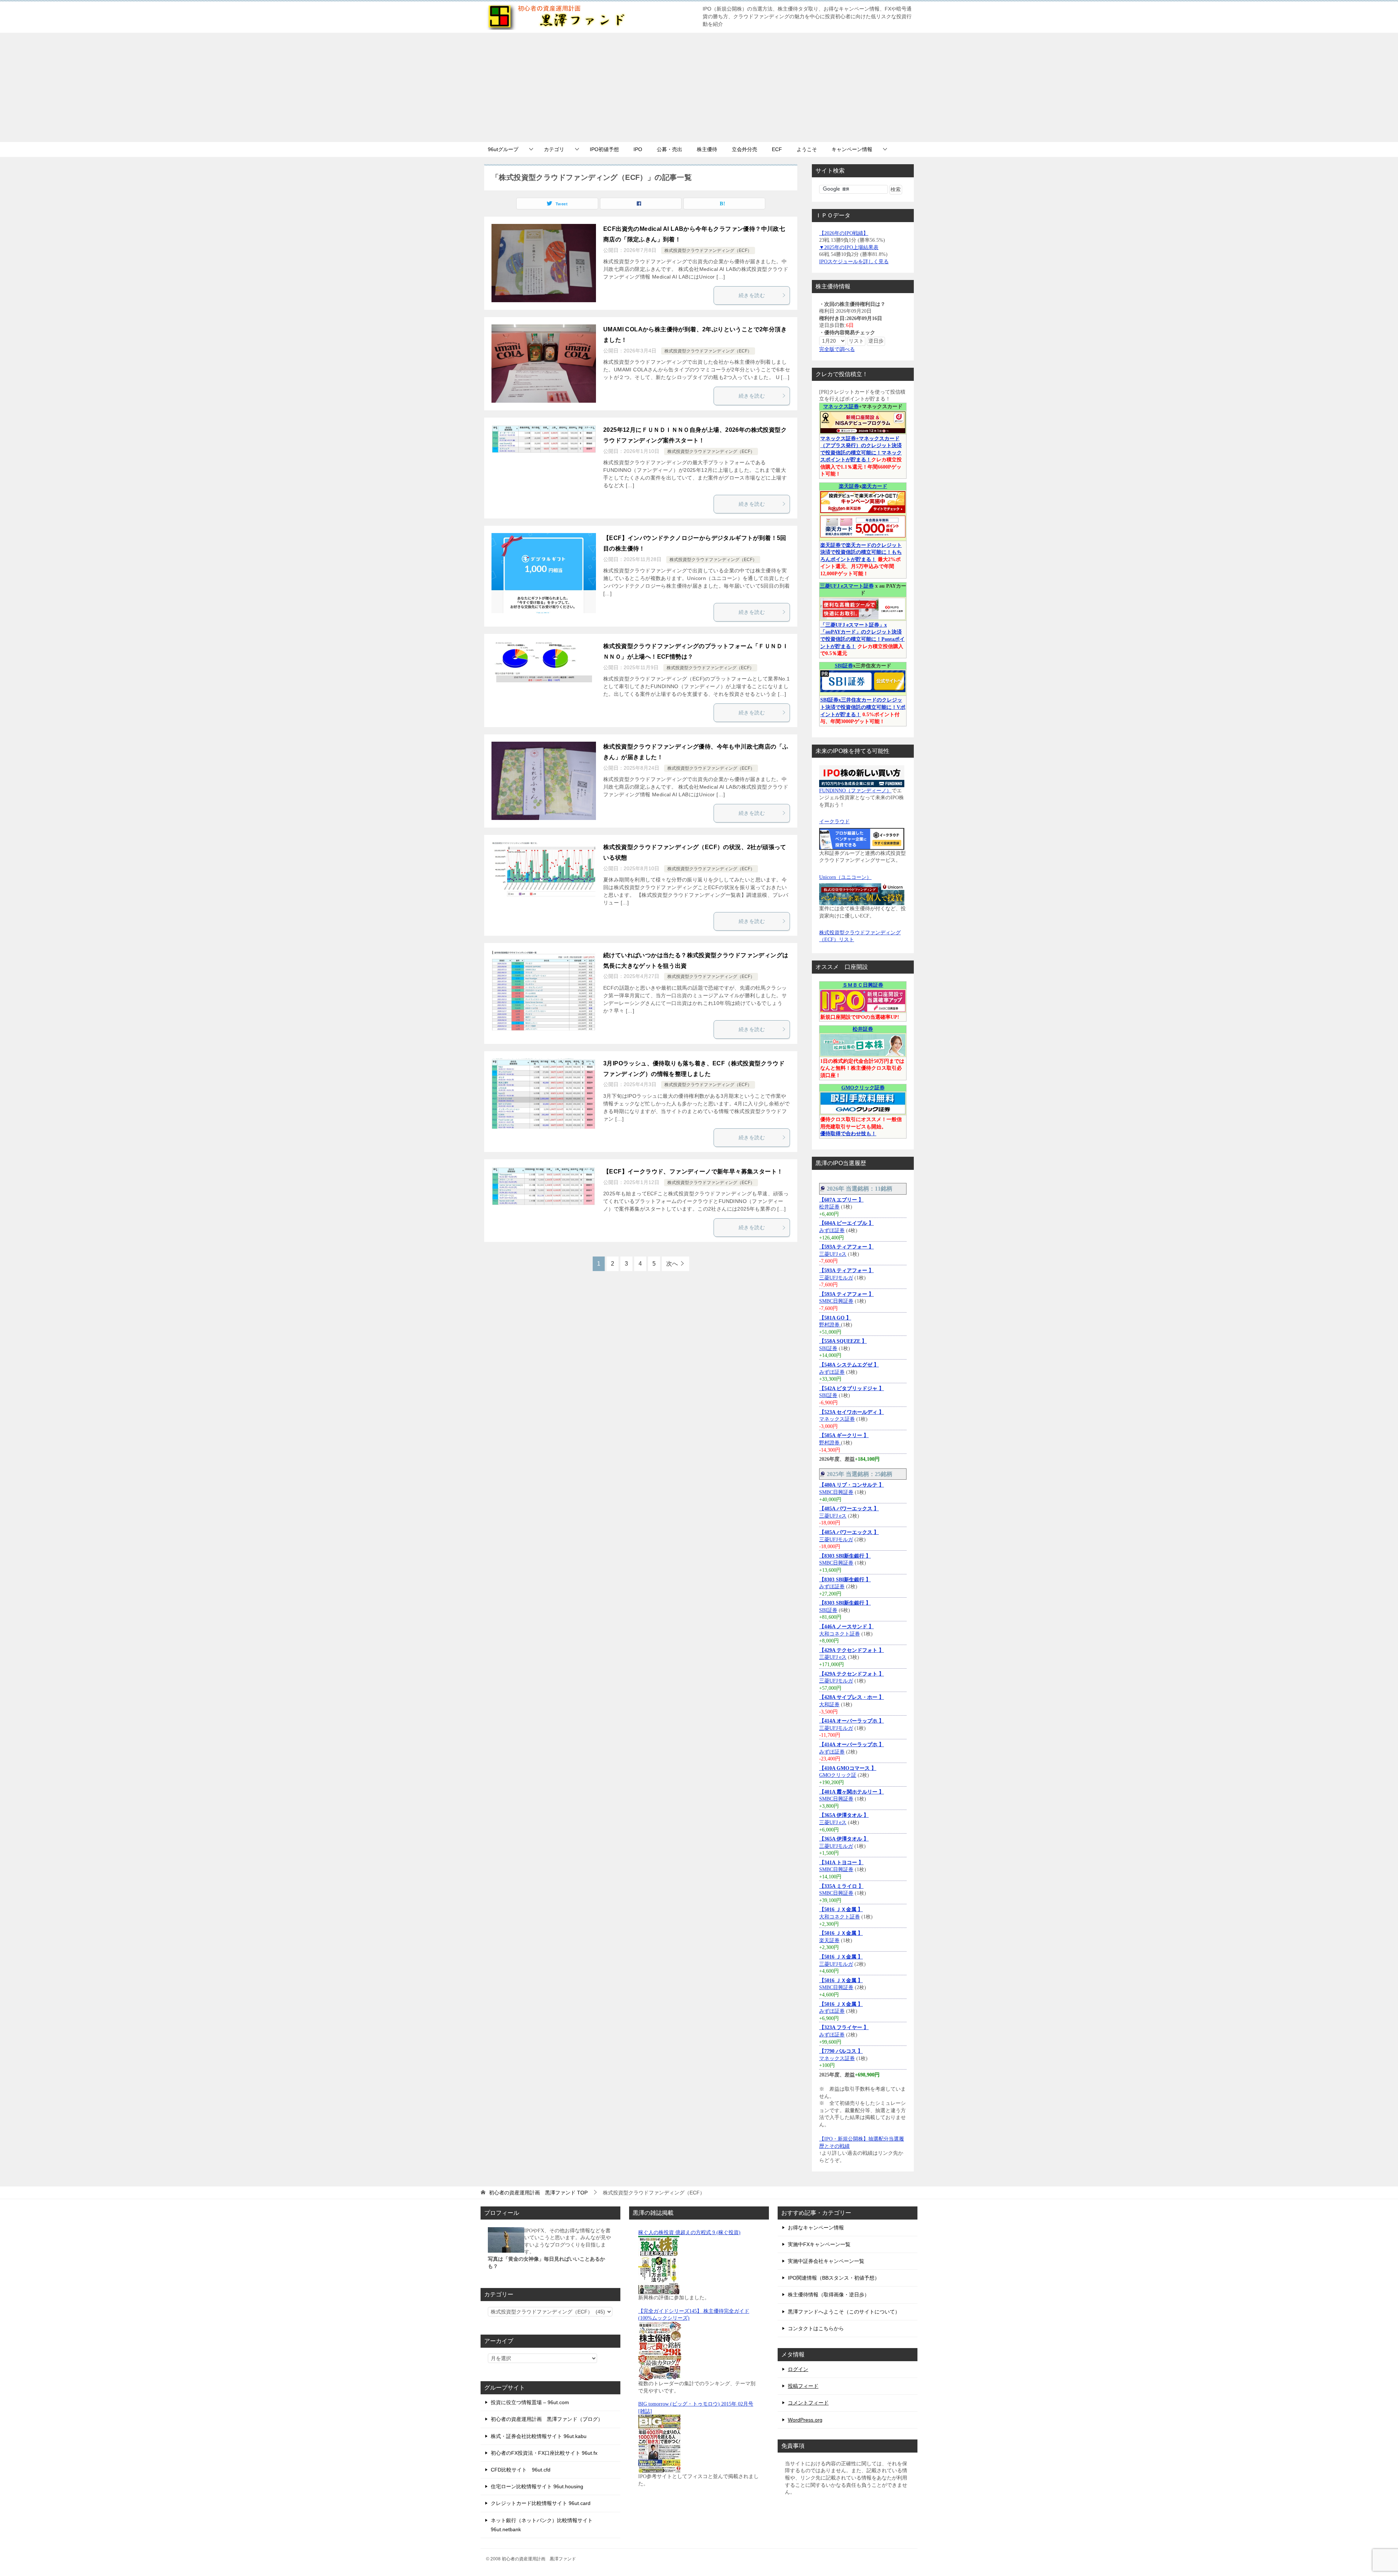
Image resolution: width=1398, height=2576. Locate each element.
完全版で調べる (837, 349)
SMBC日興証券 (836, 1301)
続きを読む (752, 295)
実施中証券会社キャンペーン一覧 (826, 2261)
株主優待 (707, 149)
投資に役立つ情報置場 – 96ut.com (530, 2402)
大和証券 (829, 1705)
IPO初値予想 (604, 149)
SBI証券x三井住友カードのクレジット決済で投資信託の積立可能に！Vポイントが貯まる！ (863, 707)
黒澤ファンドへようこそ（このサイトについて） (844, 2312)
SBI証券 (844, 666)
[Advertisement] (699, 87)
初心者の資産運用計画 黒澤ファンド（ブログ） (547, 2419)
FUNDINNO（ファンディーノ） (855, 791)
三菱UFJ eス (833, 1254)
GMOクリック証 (838, 1775)
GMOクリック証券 (863, 1088)
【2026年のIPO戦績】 (844, 233)
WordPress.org (805, 2420)
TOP (538, 2193)
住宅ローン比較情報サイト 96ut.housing (537, 2486)
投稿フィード (803, 2386)
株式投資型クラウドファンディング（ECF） (708, 251)
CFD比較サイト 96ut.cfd (521, 2470)
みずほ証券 (832, 1230)
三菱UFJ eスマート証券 (847, 586)
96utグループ (503, 149)
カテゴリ (554, 149)
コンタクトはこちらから (816, 2328)
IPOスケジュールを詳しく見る (854, 262)
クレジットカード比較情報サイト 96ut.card (541, 2503)
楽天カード (874, 486)
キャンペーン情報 (852, 149)
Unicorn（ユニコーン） (845, 877)
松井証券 (863, 1029)
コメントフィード (808, 2403)
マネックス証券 (841, 407)
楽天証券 (849, 486)
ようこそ (807, 149)
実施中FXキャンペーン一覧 (819, 2244)
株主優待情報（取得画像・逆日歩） (829, 2295)
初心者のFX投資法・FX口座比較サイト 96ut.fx (544, 2453)
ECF (777, 149)
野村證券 (830, 1325)
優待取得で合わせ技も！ (848, 1134)
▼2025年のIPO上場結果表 (849, 247)
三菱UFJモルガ (836, 1278)
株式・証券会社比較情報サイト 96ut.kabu (539, 2436)
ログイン (798, 2369)
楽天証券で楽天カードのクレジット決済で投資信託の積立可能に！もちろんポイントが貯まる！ (861, 552)
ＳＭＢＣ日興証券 (863, 985)
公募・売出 (670, 149)
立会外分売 (745, 149)
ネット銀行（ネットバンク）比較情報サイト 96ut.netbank (542, 2525)
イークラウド (834, 822)
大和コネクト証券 (840, 1634)
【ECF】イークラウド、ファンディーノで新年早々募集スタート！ (693, 1171)
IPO (638, 149)
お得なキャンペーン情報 (816, 2228)
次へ (672, 1264)
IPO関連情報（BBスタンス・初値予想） (834, 2278)
